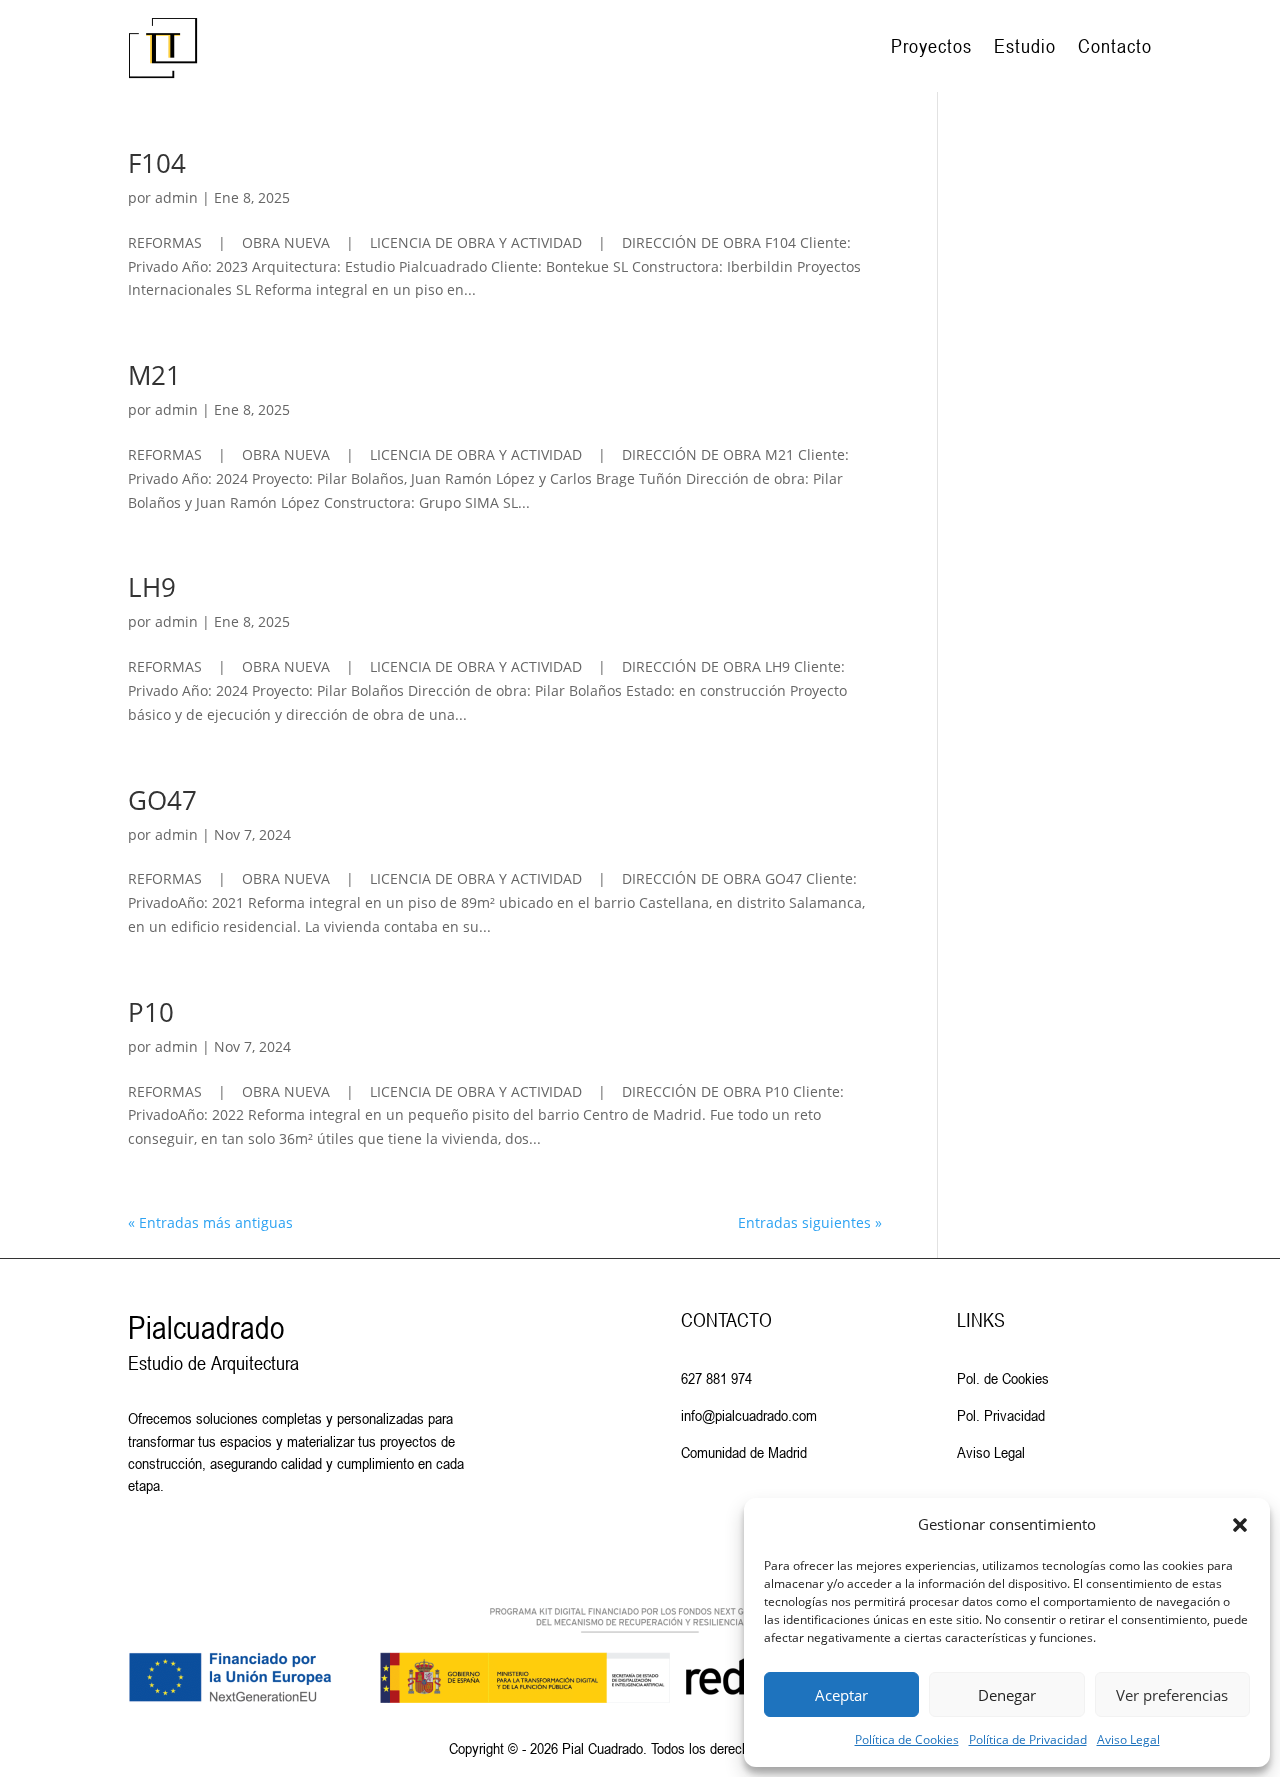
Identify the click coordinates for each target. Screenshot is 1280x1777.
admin (176, 197)
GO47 (162, 800)
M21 (154, 375)
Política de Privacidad (1028, 1739)
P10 (151, 1012)
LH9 (152, 587)
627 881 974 (716, 1378)
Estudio (1025, 46)
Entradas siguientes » (810, 1222)
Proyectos (931, 46)
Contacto (1115, 46)
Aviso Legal (1128, 1739)
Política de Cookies (907, 1739)
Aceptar (841, 1695)
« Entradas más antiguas (210, 1222)
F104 (157, 163)
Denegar (1007, 1695)
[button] (1240, 1525)
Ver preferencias (1172, 1695)
